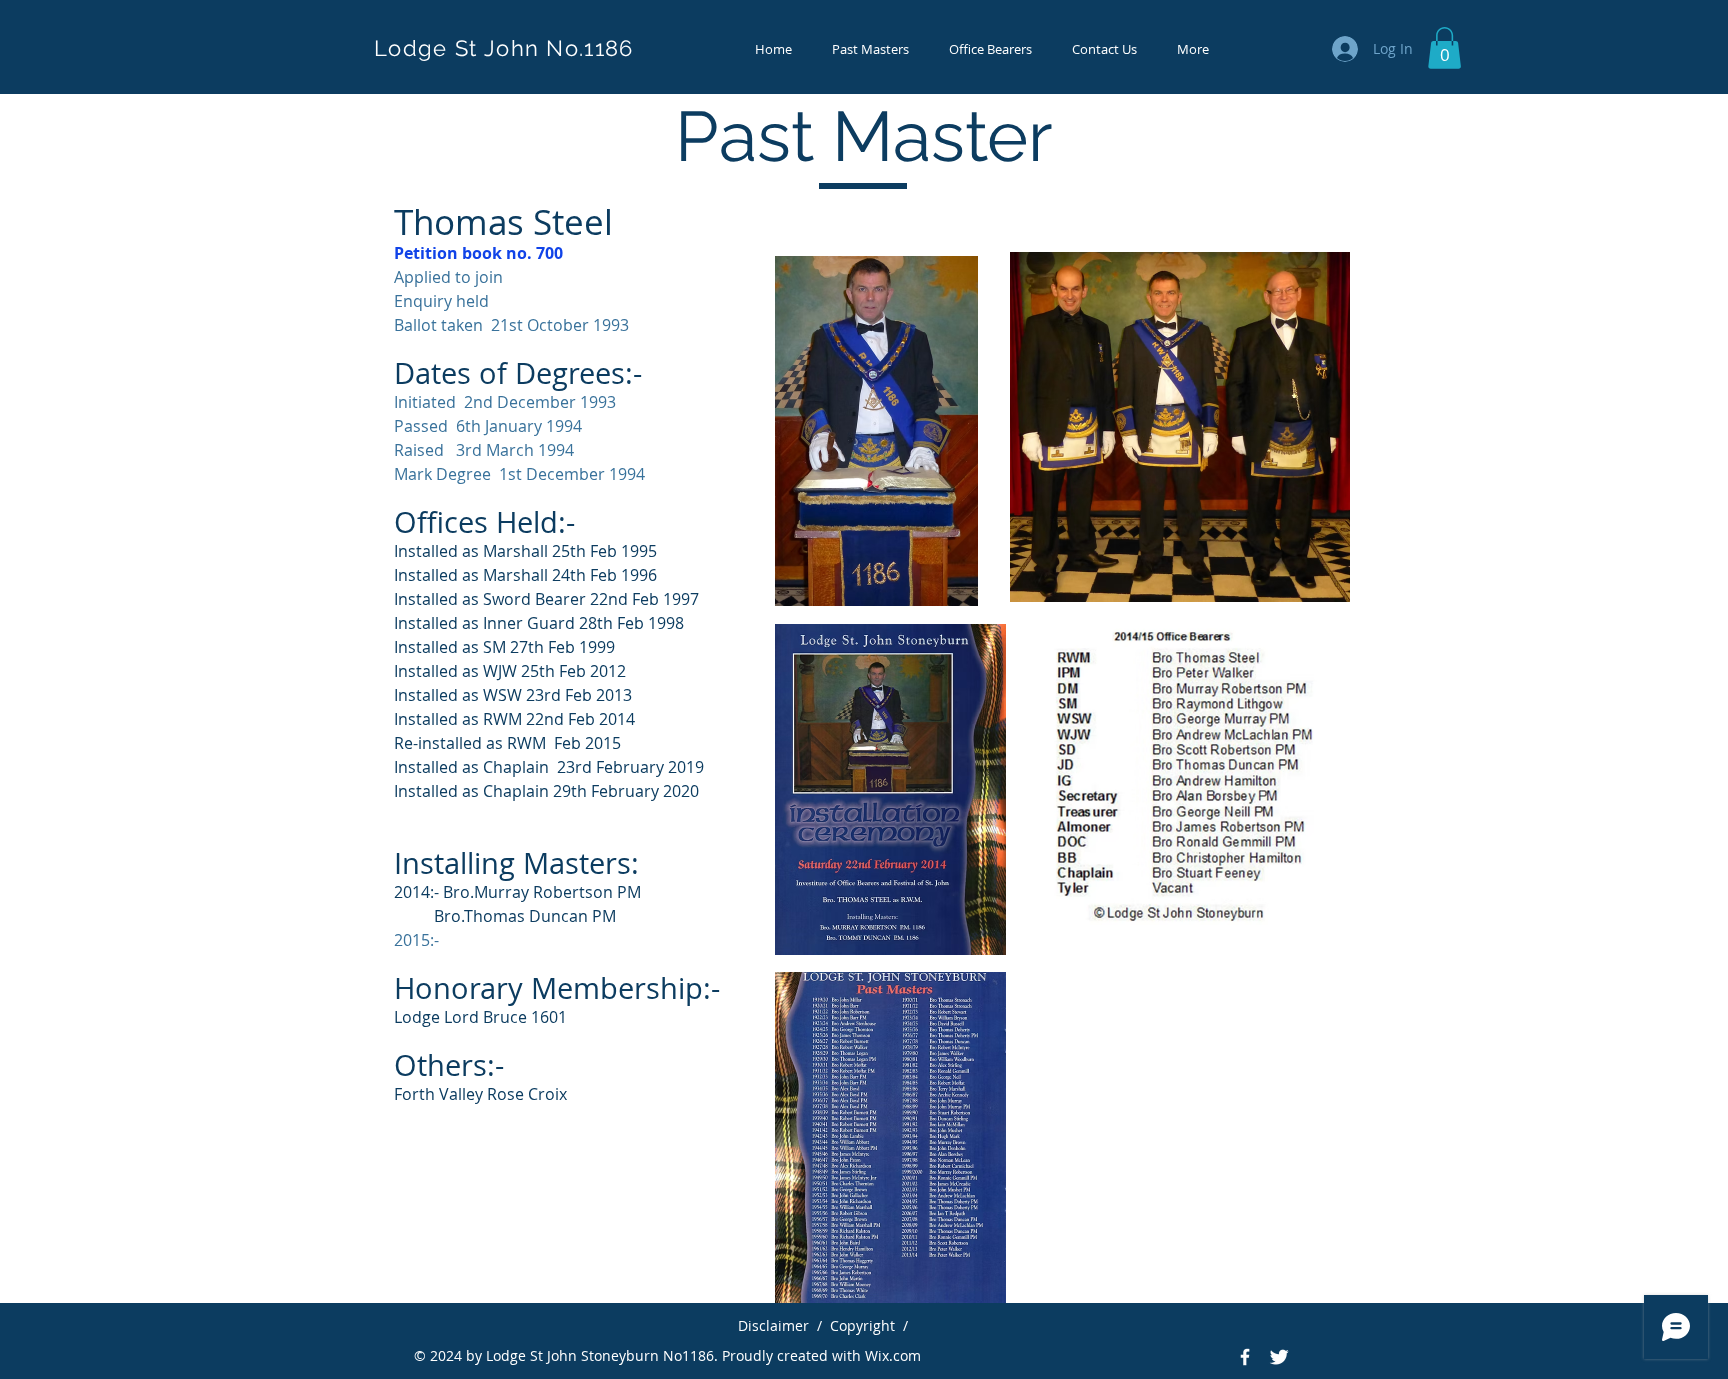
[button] (1444, 48)
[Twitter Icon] (1279, 1357)
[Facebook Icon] (1245, 1357)
